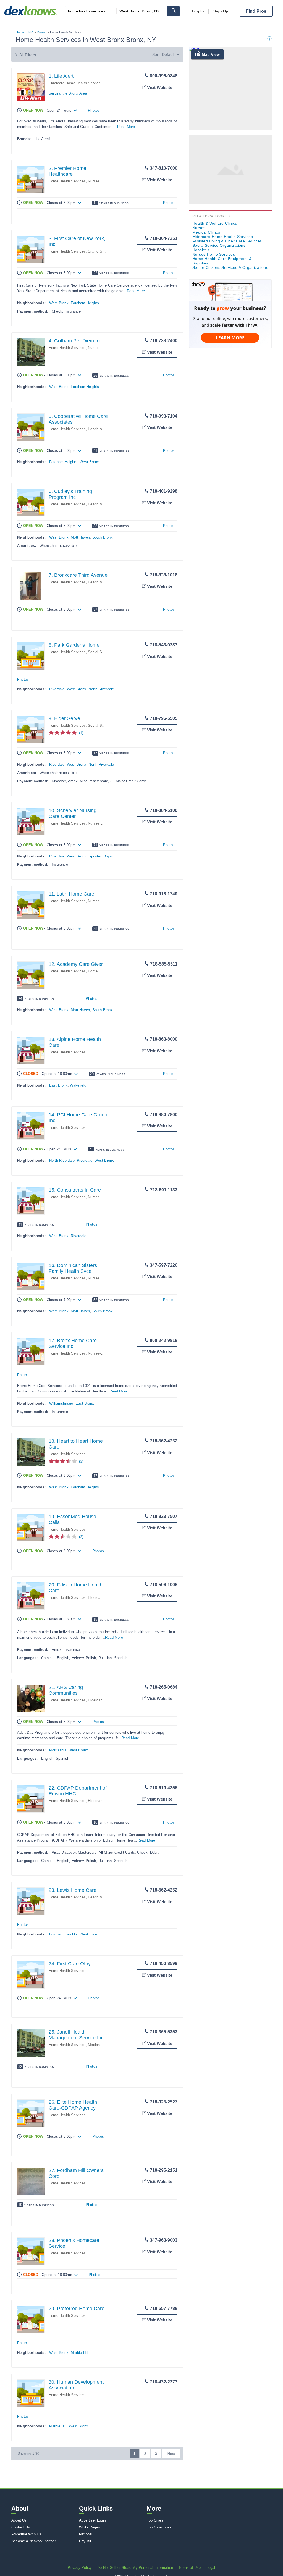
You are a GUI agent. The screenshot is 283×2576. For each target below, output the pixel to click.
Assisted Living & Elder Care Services (227, 241)
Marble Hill (79, 2353)
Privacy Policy (80, 2568)
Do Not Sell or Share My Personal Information (135, 2568)
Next (171, 2454)
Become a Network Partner (34, 2541)
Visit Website (160, 87)
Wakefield (78, 1085)
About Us (19, 2520)
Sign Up (221, 11)
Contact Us (21, 2527)
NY (31, 32)
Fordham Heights (85, 303)
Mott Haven (80, 537)
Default (168, 54)
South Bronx (103, 537)
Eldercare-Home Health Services (76, 83)
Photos (94, 110)
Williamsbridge (61, 1403)
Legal (211, 2568)
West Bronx (59, 303)
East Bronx (58, 1085)
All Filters (28, 55)
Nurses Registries (103, 181)
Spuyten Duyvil (101, 856)
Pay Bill (86, 2541)
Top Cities (155, 2520)
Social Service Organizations (219, 245)
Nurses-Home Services (107, 1197)
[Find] (174, 11)
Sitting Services (101, 251)
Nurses (94, 348)
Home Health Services (67, 181)
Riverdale (57, 689)
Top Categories (159, 2527)
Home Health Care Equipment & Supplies (222, 261)
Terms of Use (190, 2568)
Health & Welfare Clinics (215, 223)
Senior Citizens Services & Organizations (230, 267)
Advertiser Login (92, 2520)
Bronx (41, 32)
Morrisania (58, 1750)
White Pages (90, 2527)
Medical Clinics (100, 2045)
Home (20, 32)
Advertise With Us (26, 2534)
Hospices (201, 250)
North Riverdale (101, 689)
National (86, 2534)
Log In (198, 11)
